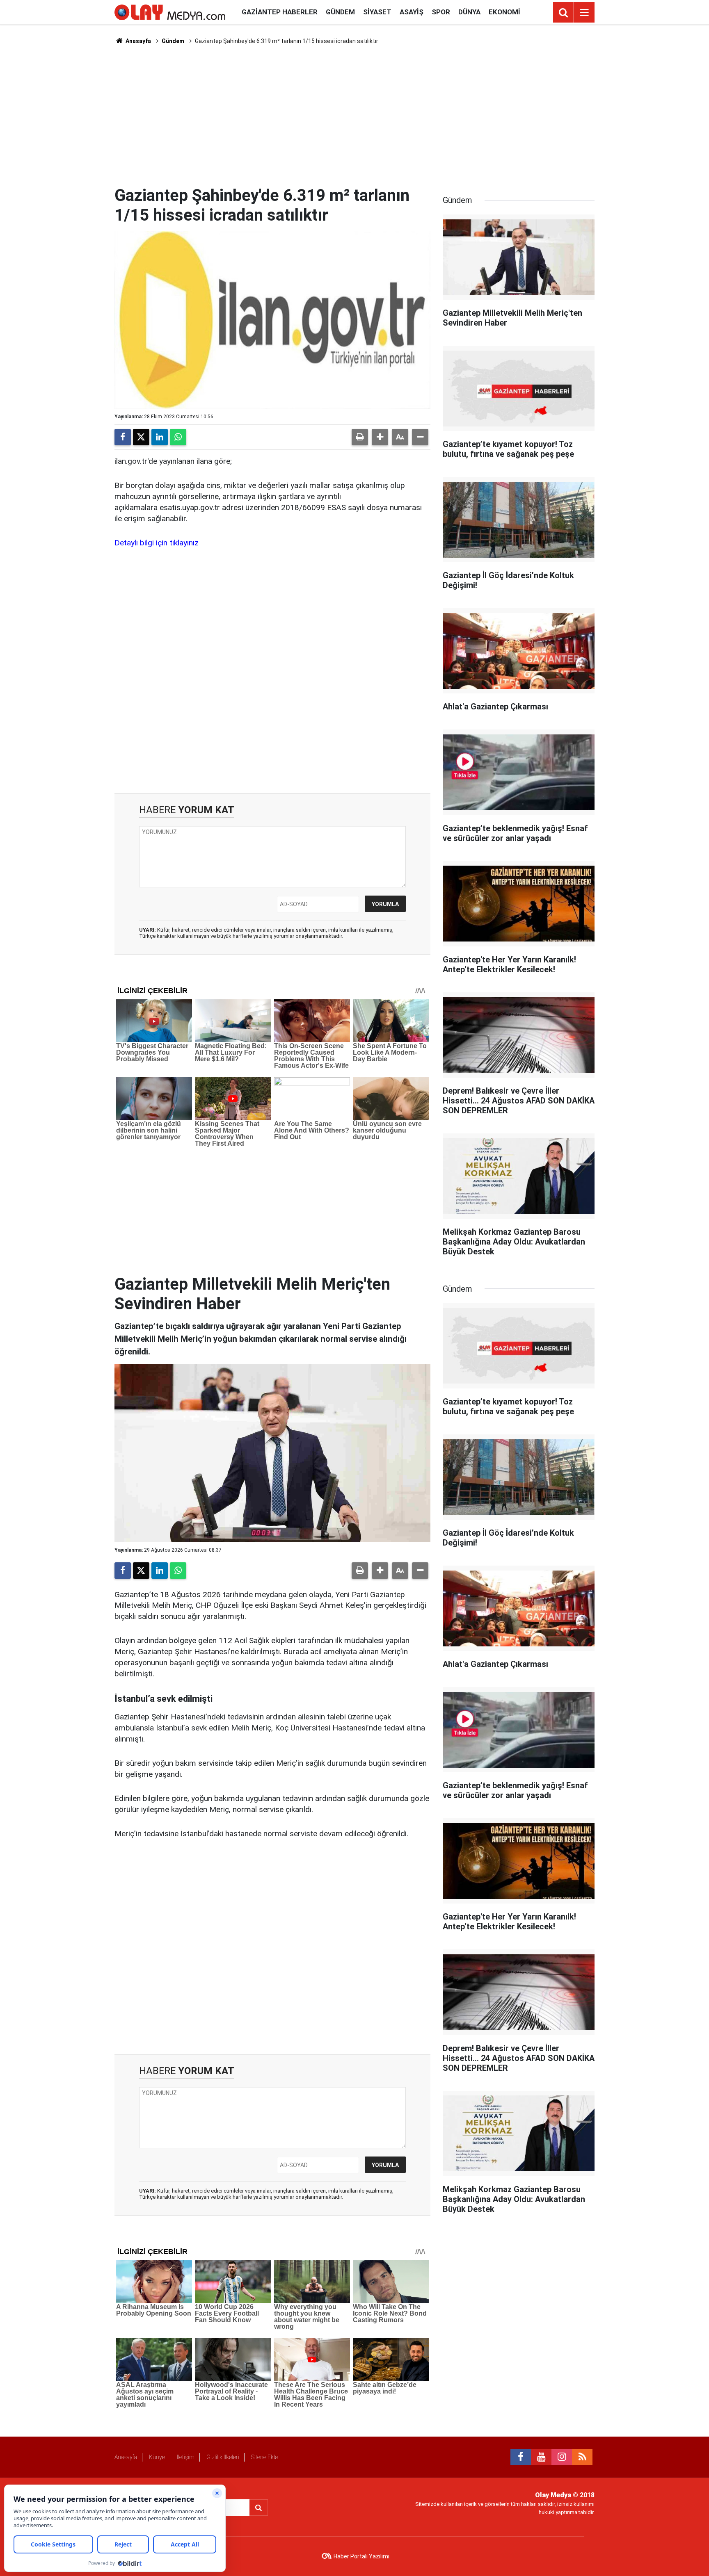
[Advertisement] (354, 115)
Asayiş (412, 12)
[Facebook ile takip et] (521, 2457)
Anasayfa (138, 41)
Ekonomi (504, 12)
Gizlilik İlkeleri (223, 2457)
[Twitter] (141, 437)
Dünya (469, 12)
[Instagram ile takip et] (562, 2457)
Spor (441, 12)
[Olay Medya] (170, 12)
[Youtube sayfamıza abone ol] (541, 2457)
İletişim (186, 2457)
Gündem (340, 12)
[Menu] (584, 13)
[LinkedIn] (160, 437)
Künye (157, 2457)
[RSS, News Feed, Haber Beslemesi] (582, 2457)
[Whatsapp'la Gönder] (178, 437)
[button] (380, 437)
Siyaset (377, 12)
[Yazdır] (360, 437)
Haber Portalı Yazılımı (361, 2556)
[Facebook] (123, 437)
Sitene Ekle (264, 2457)
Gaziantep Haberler (280, 12)
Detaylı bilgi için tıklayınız (157, 543)
